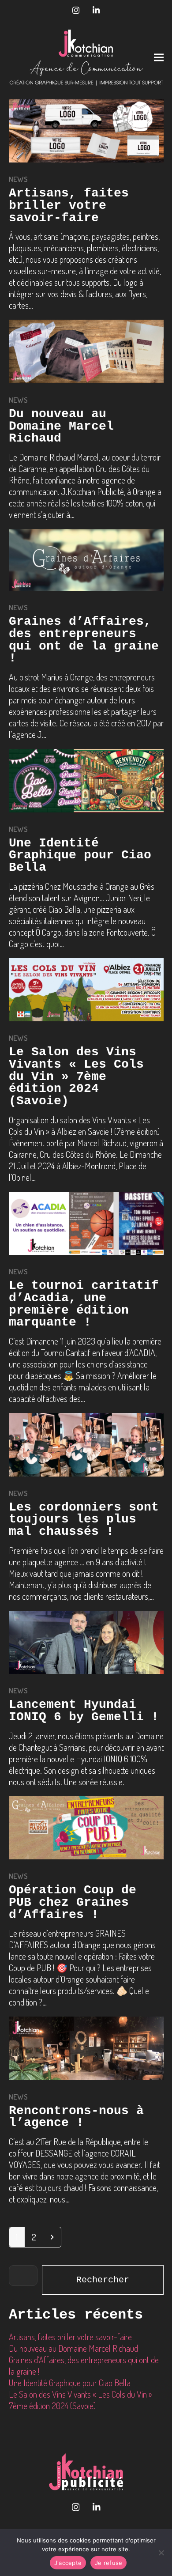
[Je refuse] (161, 2553)
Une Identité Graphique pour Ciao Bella (80, 855)
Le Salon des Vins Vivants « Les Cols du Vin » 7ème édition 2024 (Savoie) (76, 1076)
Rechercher (103, 2280)
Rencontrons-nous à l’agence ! (76, 2117)
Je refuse (108, 2563)
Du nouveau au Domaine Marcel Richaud (61, 426)
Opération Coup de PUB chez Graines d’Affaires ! (73, 1902)
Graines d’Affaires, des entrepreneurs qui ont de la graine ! (84, 640)
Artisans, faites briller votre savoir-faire (69, 205)
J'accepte (68, 2563)
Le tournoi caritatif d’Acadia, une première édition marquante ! (84, 1304)
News (19, 179)
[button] (159, 58)
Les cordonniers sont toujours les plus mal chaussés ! (84, 1519)
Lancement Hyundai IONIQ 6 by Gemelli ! (84, 1711)
